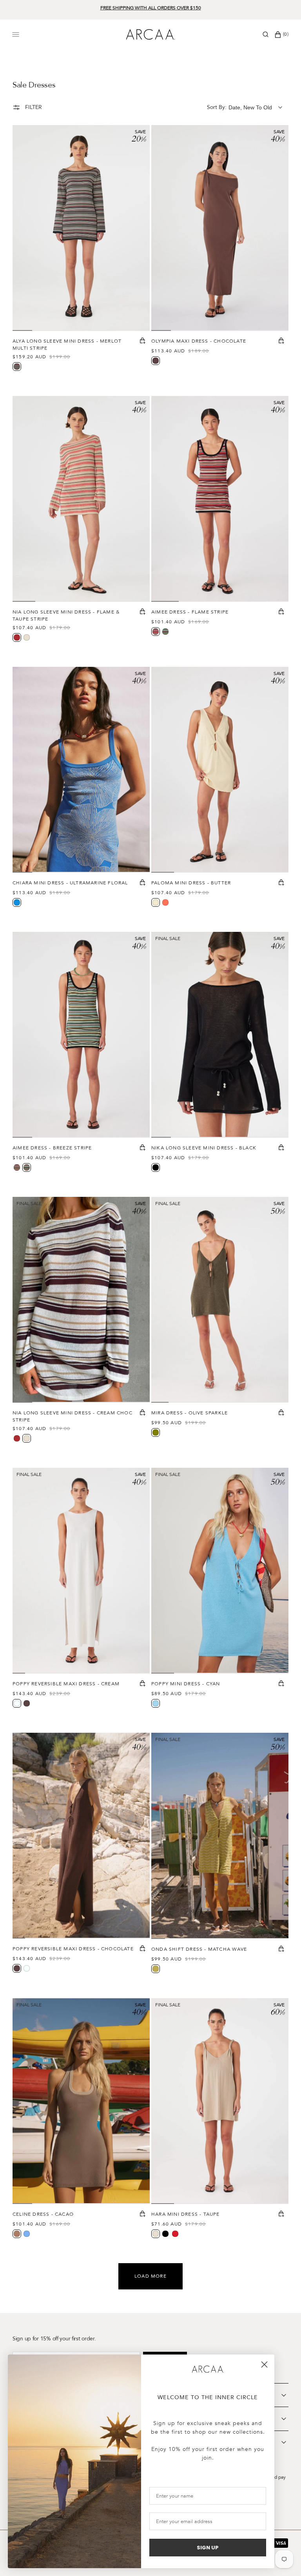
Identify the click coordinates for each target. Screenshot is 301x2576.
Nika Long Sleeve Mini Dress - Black (204, 1148)
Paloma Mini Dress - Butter (191, 883)
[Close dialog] (264, 2365)
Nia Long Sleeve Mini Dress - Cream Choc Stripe (73, 1416)
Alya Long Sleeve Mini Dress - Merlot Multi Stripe (67, 345)
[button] (266, 34)
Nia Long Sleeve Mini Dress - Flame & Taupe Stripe (66, 615)
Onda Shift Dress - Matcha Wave (199, 1949)
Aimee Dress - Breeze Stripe (52, 1148)
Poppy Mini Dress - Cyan (186, 1684)
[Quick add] (143, 341)
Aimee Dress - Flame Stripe (190, 612)
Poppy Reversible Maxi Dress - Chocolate (73, 1949)
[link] (208, 2369)
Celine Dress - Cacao (43, 2214)
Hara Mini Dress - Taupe (186, 2214)
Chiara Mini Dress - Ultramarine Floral (70, 883)
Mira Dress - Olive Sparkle (189, 1413)
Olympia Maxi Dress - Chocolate (199, 341)
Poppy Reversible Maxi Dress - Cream (66, 1684)
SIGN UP (208, 2548)
